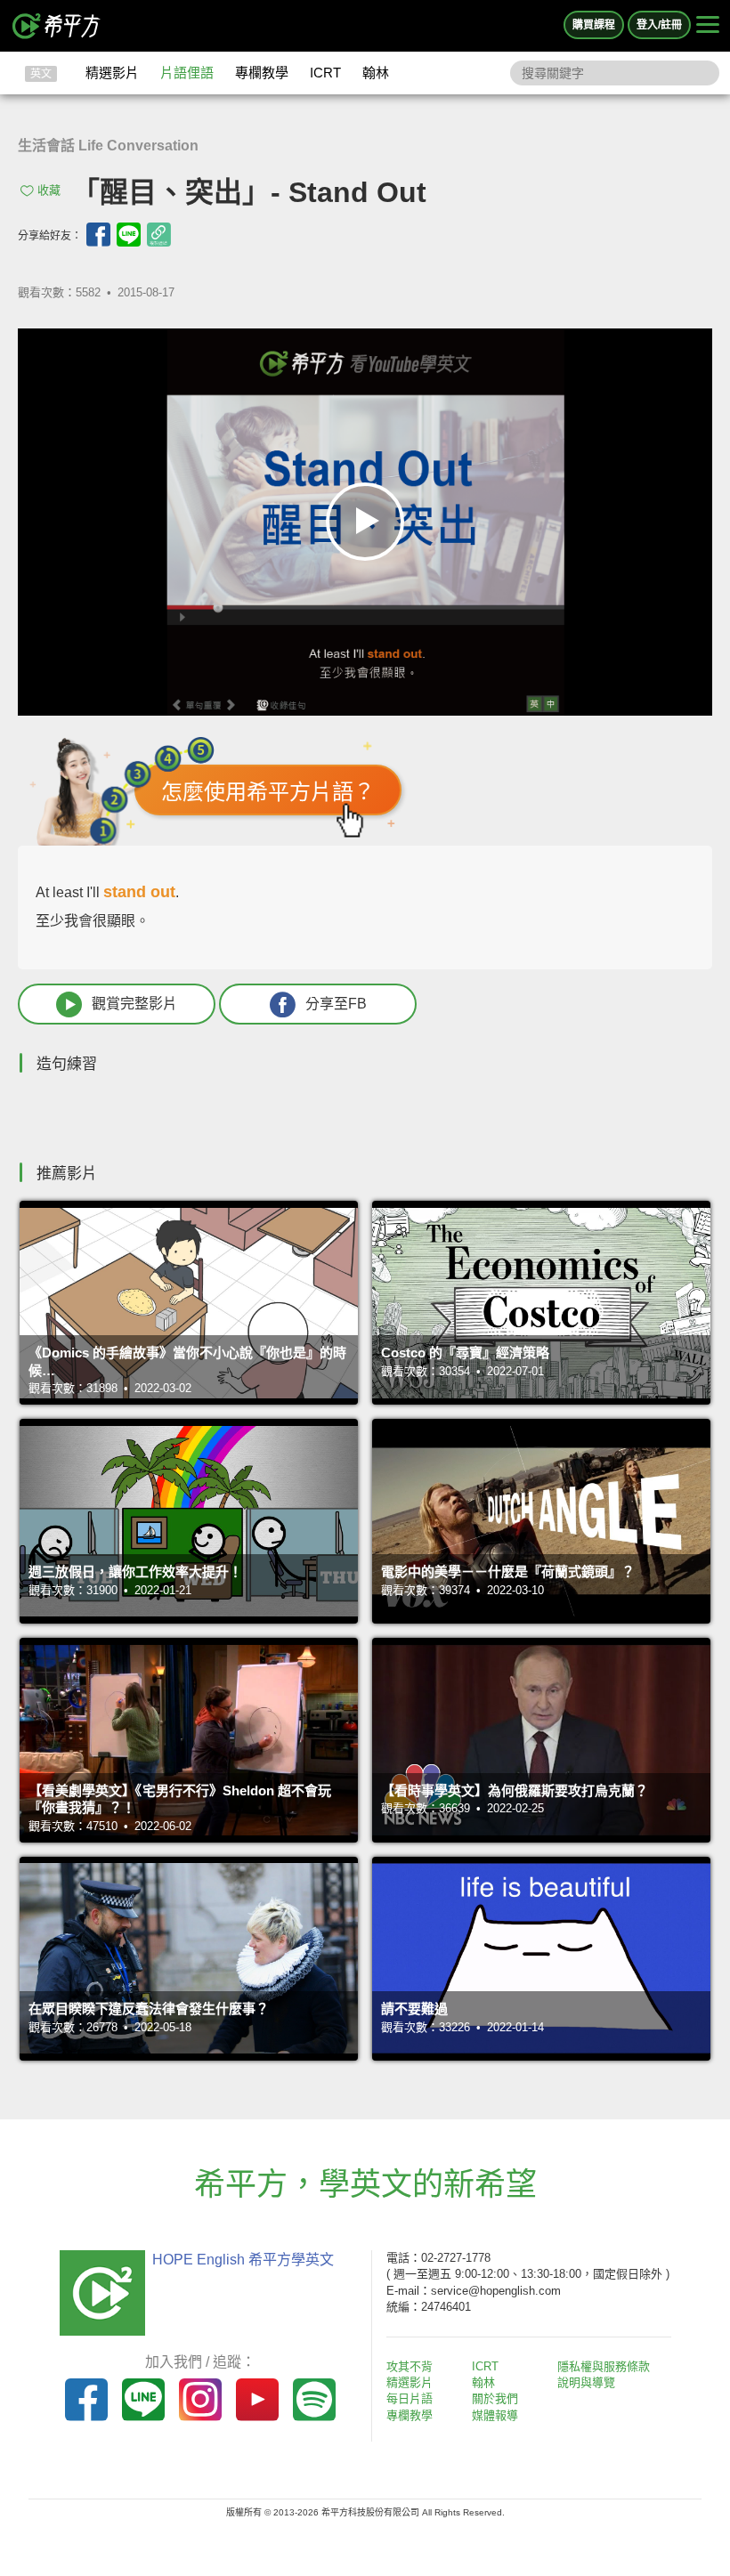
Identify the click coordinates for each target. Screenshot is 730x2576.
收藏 (49, 190)
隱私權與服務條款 (604, 2366)
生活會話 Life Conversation (108, 146)
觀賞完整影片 (134, 1004)
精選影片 (112, 73)
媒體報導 (495, 2415)
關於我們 (495, 2398)
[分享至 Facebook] (98, 235)
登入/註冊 (659, 25)
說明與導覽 (586, 2382)
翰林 (376, 73)
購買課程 (594, 25)
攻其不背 (410, 2366)
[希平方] (57, 26)
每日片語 (410, 2398)
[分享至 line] (129, 235)
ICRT (325, 73)
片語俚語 (187, 73)
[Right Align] (708, 26)
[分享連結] (159, 235)
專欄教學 (262, 73)
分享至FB (336, 1004)
